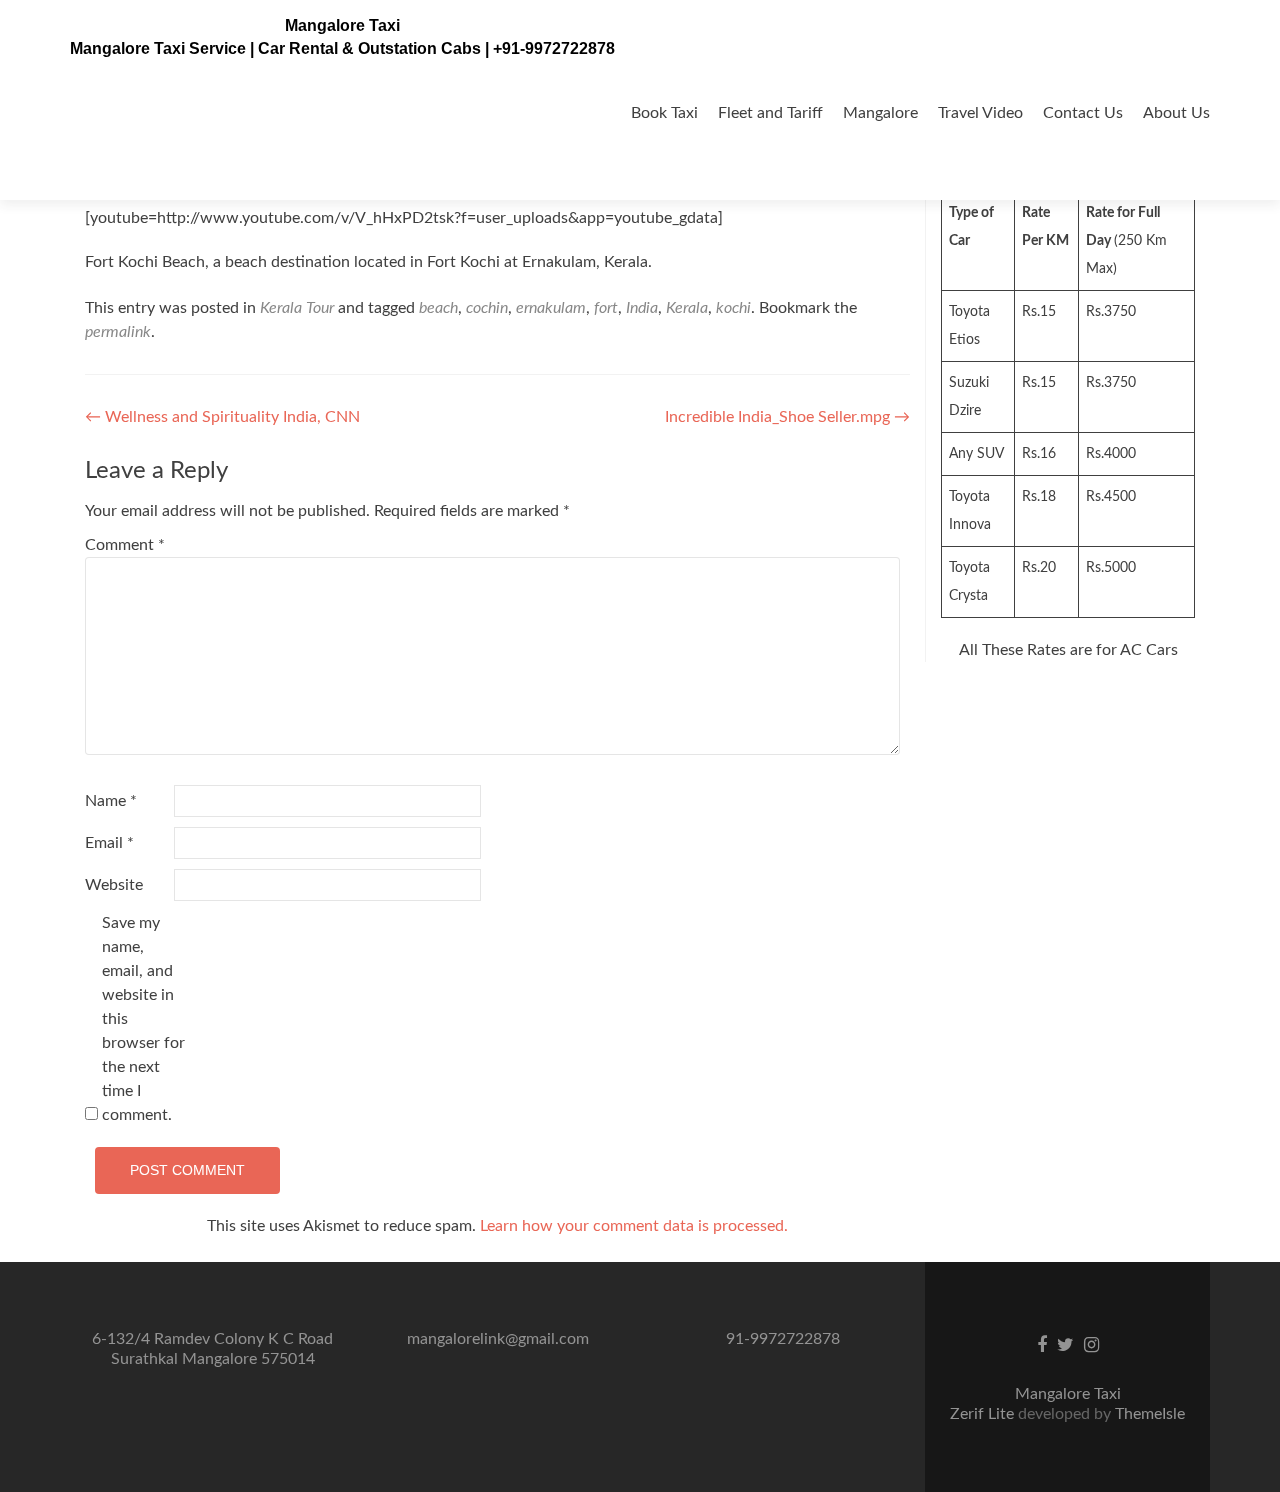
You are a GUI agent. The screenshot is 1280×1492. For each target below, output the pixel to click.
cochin (487, 308)
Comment (125, 545)
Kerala (687, 308)
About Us (1176, 113)
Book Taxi (664, 113)
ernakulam (551, 308)
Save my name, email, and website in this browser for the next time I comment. (143, 1019)
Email (109, 843)
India (642, 308)
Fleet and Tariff (770, 113)
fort (606, 308)
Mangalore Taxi (342, 25)
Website (114, 885)
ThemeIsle (1150, 1414)
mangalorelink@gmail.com (498, 1339)
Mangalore (880, 113)
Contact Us (1083, 113)
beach (438, 308)
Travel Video (980, 113)
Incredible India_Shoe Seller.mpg (787, 417)
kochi (733, 308)
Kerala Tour (297, 308)
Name (111, 801)
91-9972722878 (783, 1339)
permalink (118, 332)
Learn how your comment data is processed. (634, 1226)
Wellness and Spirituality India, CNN (222, 417)
